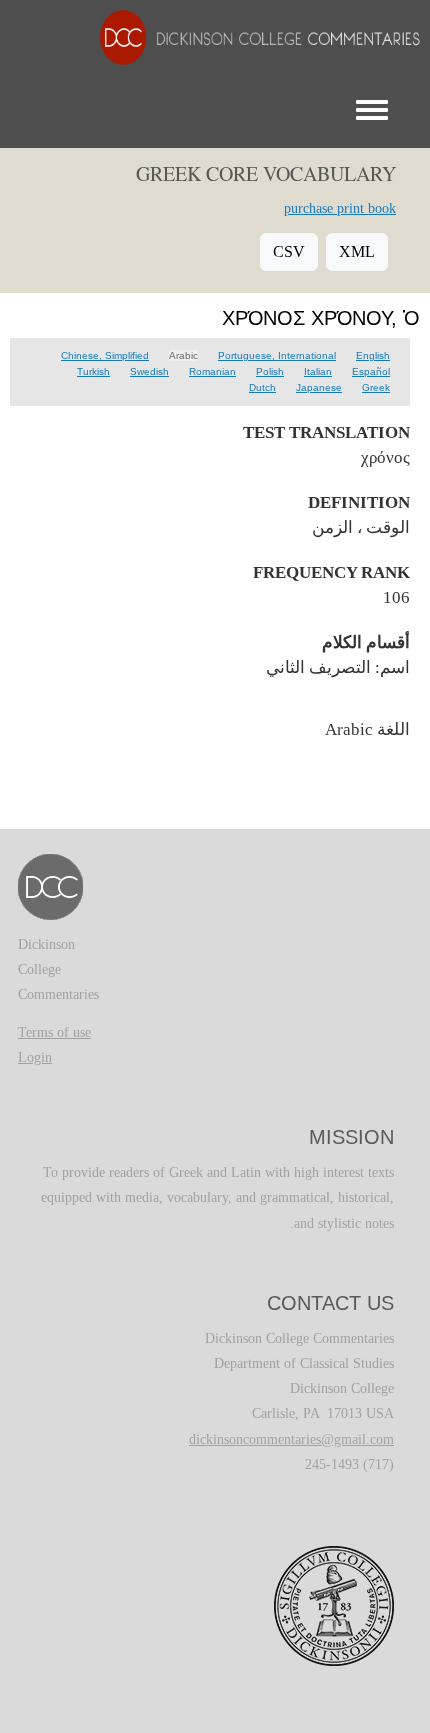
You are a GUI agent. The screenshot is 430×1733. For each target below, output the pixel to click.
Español (371, 371)
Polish (270, 371)
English (373, 355)
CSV (289, 251)
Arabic (183, 355)
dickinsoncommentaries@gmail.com (291, 1439)
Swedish (149, 371)
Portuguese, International (277, 355)
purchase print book (340, 208)
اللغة (393, 729)
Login (35, 1057)
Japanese (319, 387)
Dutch (262, 387)
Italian (318, 371)
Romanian (212, 371)
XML (357, 251)
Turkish (93, 371)
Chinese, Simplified (105, 355)
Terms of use (54, 1032)
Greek (376, 387)
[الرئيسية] (250, 36)
